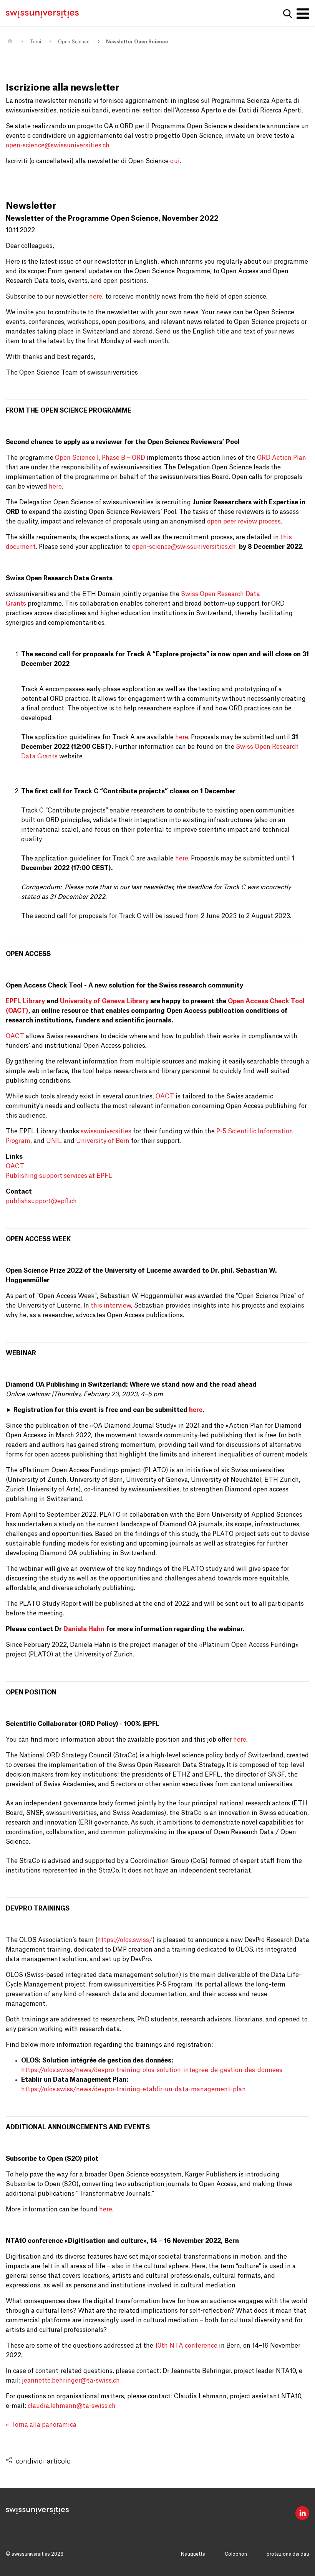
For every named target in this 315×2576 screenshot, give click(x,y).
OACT (15, 1036)
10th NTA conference (186, 2346)
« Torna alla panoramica (41, 2425)
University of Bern (103, 1141)
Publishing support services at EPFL (59, 1176)
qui (175, 161)
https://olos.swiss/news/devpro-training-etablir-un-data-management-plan (133, 2089)
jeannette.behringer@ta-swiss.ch (71, 2381)
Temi (36, 42)
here (96, 297)
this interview (111, 1306)
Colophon (236, 2554)
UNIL (54, 1141)
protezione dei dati (288, 2554)
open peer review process (244, 522)
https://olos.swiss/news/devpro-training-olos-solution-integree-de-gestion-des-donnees (152, 2070)
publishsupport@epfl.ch (41, 1201)
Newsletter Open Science (137, 42)
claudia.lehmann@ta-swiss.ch (72, 2406)
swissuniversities (106, 1131)
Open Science (74, 42)
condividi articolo (43, 2461)
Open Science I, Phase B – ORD (100, 458)
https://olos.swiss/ (125, 1940)
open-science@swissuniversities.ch (58, 145)
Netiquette (193, 2554)
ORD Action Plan (282, 458)
